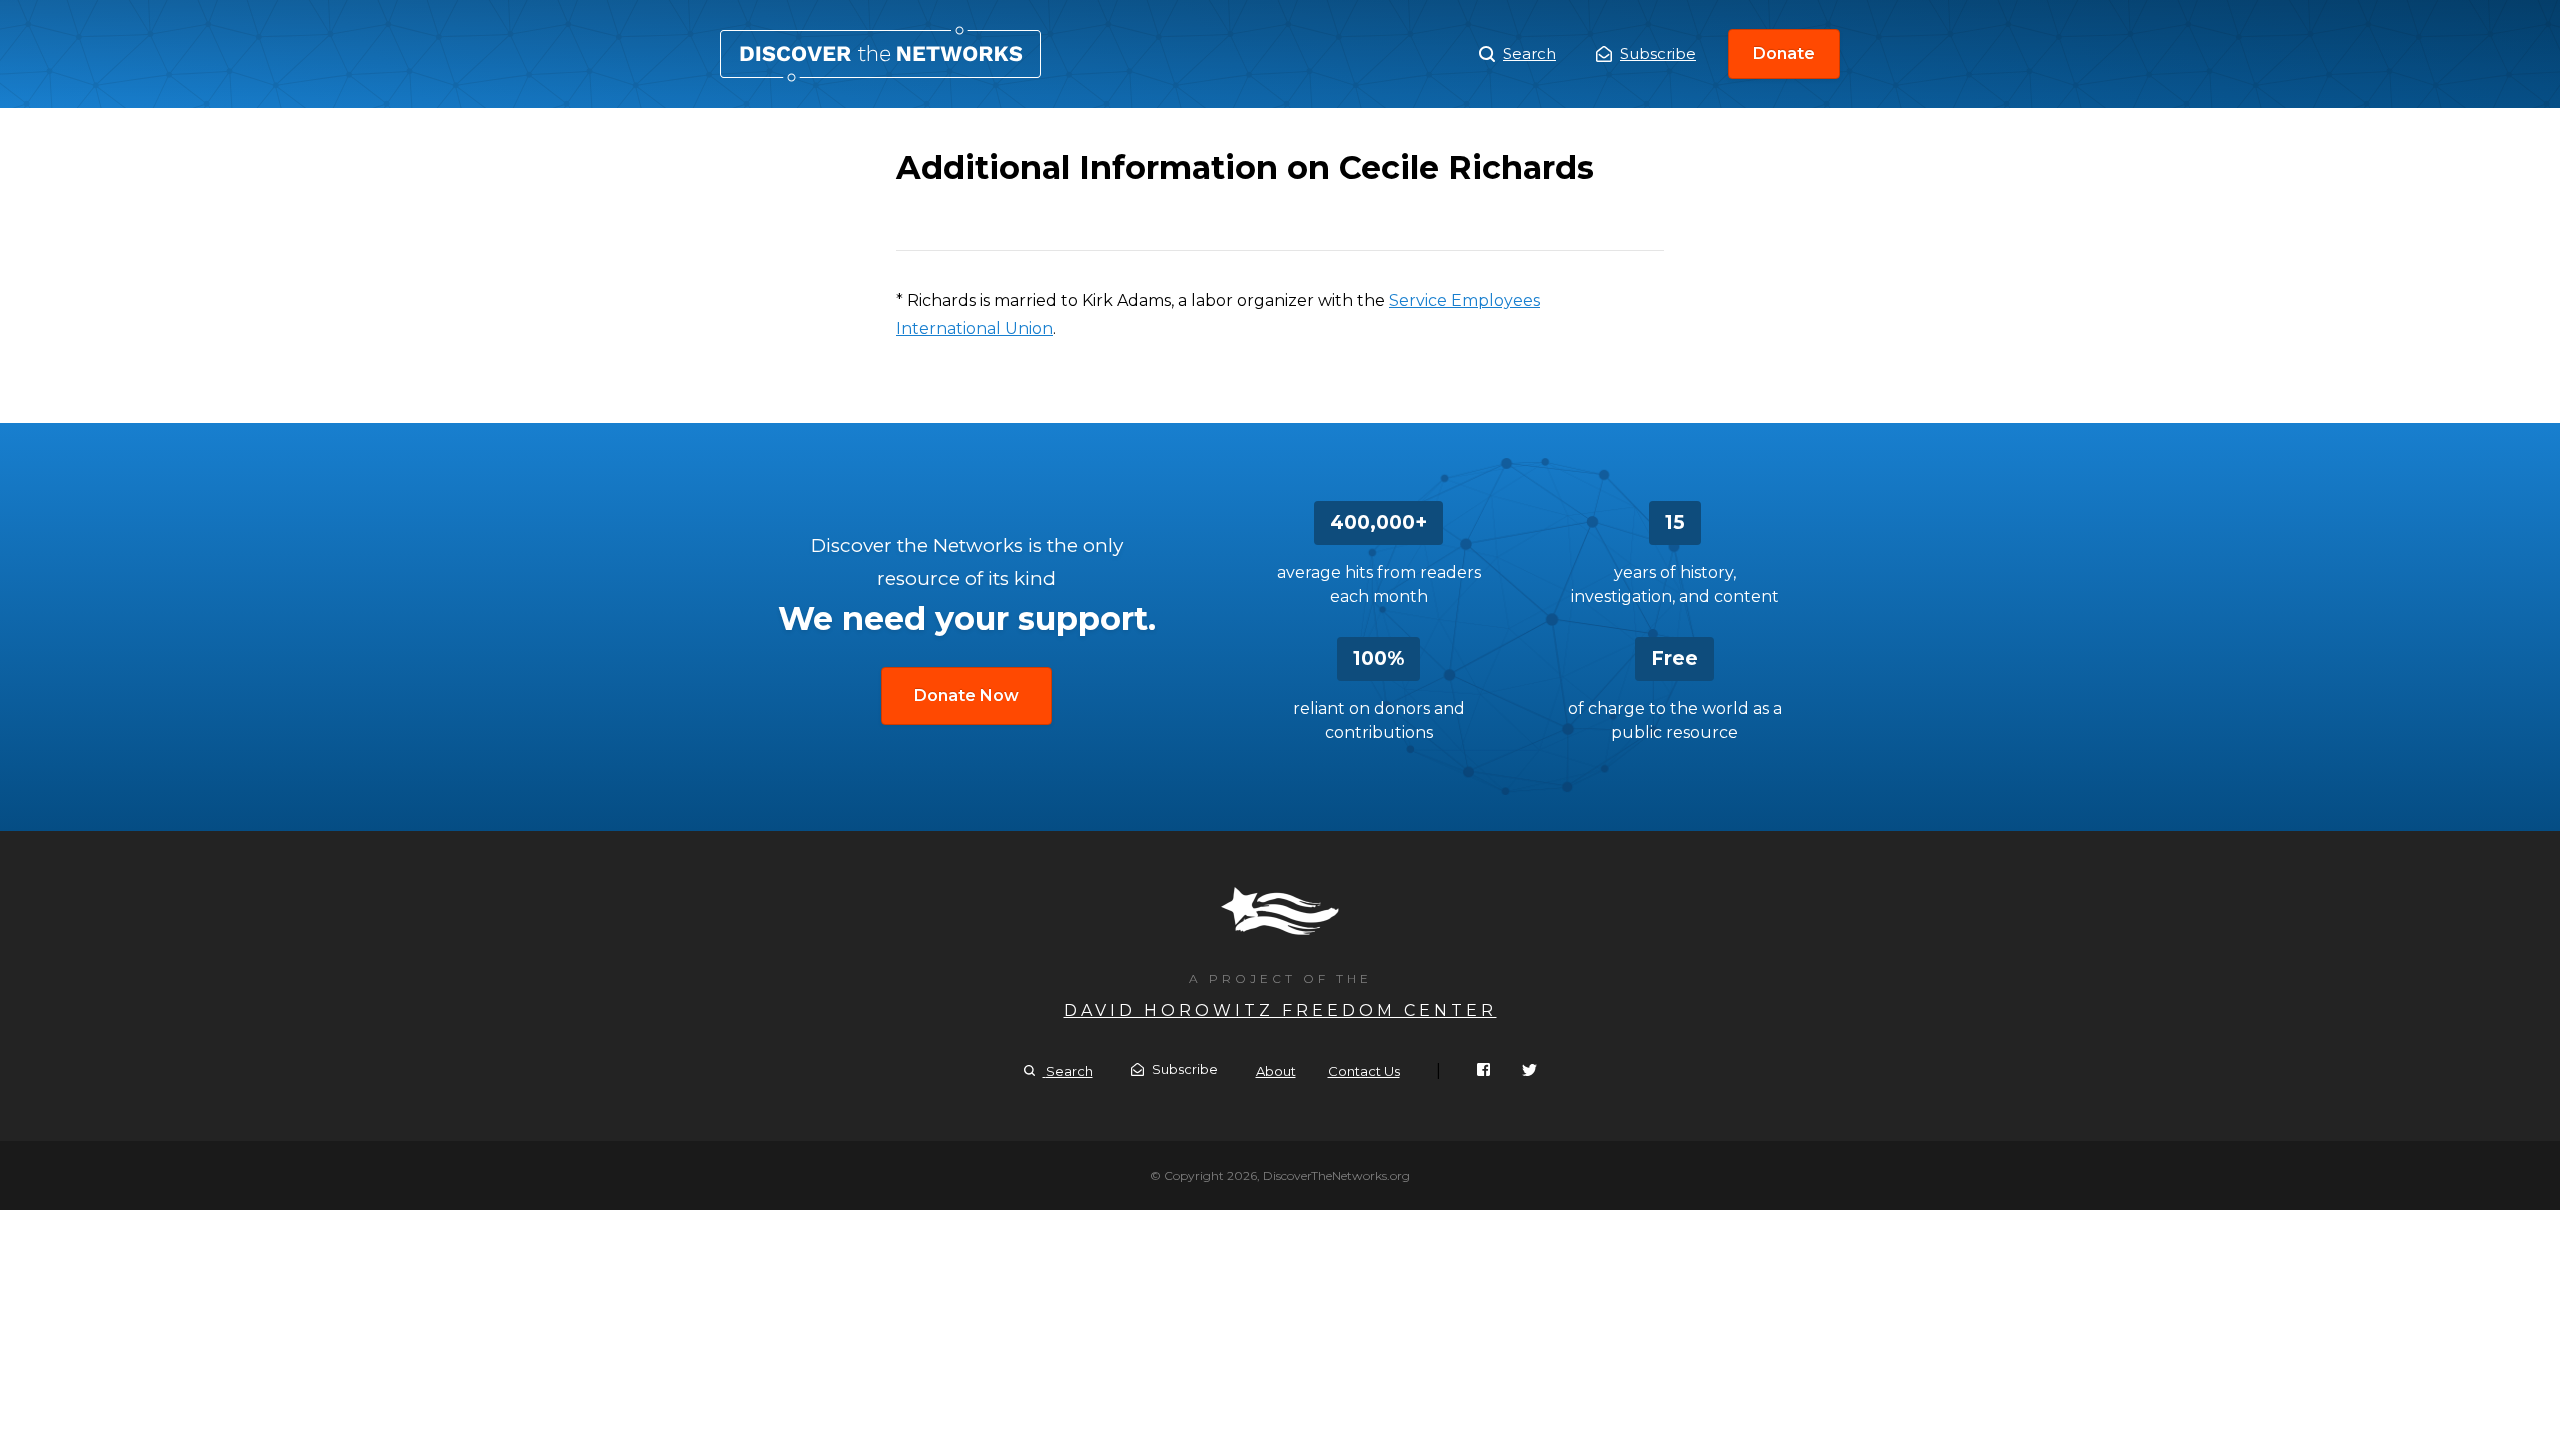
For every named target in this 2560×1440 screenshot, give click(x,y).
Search (1529, 53)
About (1276, 1071)
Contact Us (1364, 1071)
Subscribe (1658, 53)
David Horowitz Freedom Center (1280, 1010)
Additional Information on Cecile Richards (880, 54)
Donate (1784, 53)
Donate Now (966, 695)
